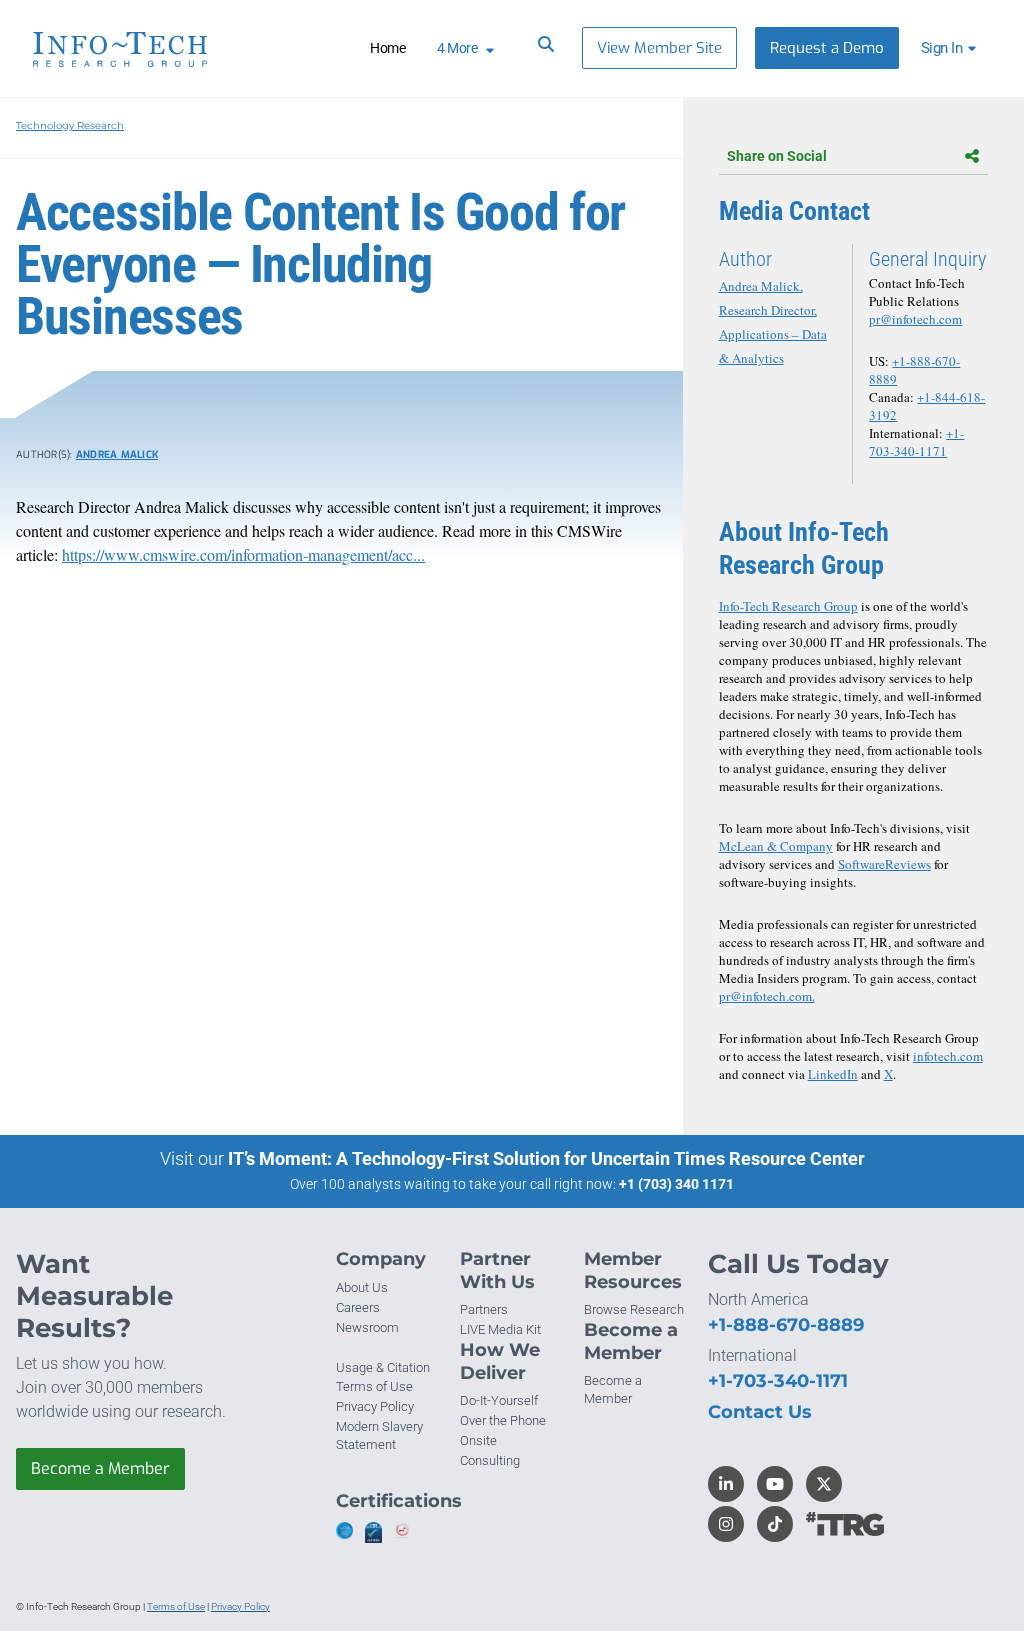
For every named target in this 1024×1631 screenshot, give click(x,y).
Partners (484, 1309)
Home (387, 48)
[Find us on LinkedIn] (726, 1484)
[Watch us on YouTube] (775, 1484)
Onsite (478, 1440)
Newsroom (367, 1327)
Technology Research (70, 125)
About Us (362, 1287)
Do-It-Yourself (499, 1400)
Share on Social (777, 156)
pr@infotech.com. (767, 996)
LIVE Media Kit (500, 1329)
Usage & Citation (383, 1367)
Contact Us (760, 1412)
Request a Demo (827, 48)
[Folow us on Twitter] (824, 1484)
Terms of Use (374, 1386)
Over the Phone (503, 1420)
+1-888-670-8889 (786, 1325)
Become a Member (100, 1468)
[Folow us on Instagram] (726, 1524)
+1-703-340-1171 (916, 442)
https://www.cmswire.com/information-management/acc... (243, 554)
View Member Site (659, 48)
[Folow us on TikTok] (775, 1524)
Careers (358, 1307)
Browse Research (634, 1309)
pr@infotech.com (915, 319)
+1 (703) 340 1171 (676, 1184)
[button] (951, 48)
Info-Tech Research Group (788, 606)
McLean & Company (776, 846)
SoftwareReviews (884, 864)
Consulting (490, 1460)
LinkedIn (833, 1074)
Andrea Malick (117, 454)
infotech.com (948, 1056)
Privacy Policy (375, 1406)
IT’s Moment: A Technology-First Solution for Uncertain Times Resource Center (546, 1158)
